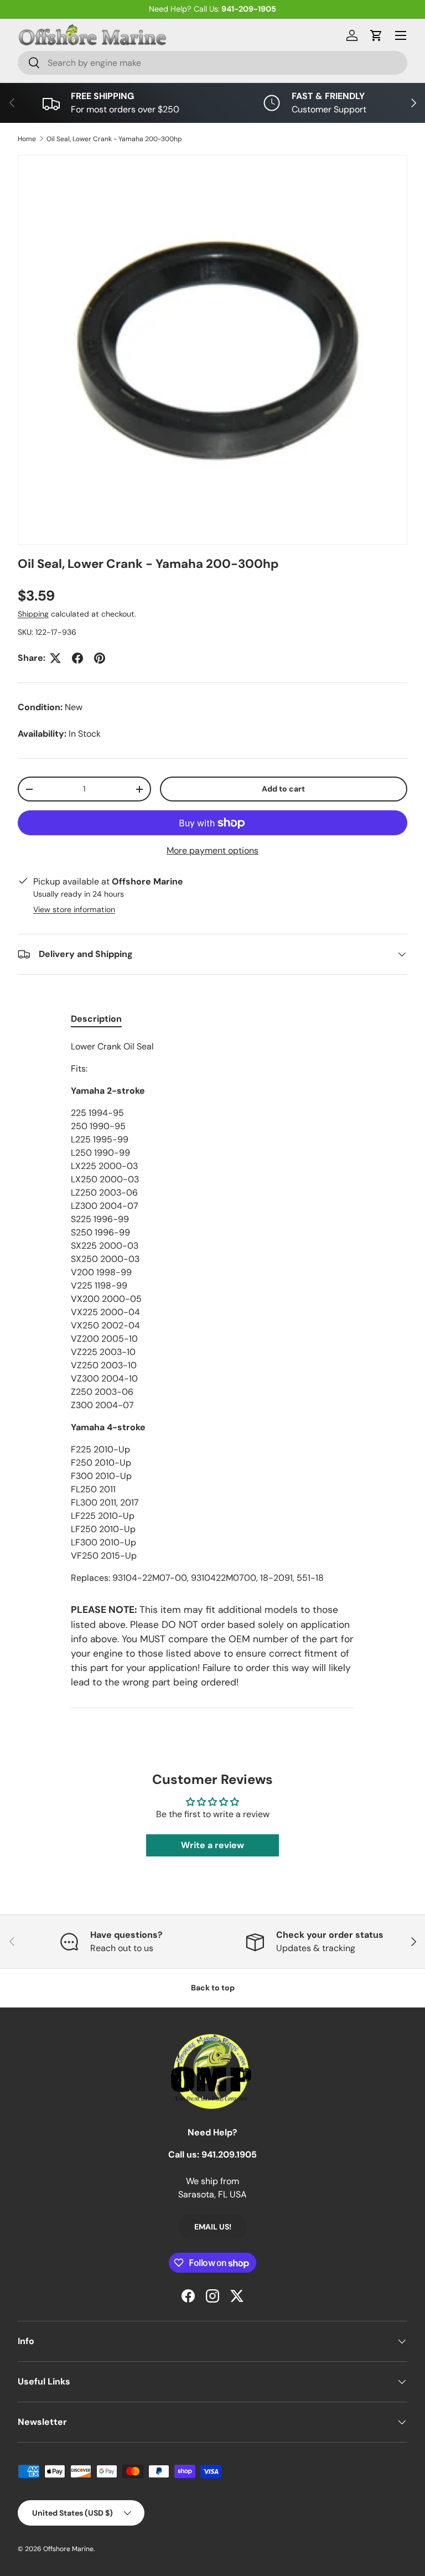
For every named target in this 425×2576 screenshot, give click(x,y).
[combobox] (212, 63)
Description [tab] (96, 1019)
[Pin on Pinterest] (100, 658)
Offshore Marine (68, 2549)
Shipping (33, 614)
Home (27, 139)
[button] (376, 35)
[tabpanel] (212, 1312)
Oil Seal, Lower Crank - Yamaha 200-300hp (114, 139)
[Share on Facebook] (77, 658)
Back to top (213, 1988)
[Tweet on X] (55, 658)
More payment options (212, 850)
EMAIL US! (213, 2227)
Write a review (212, 1845)
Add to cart (283, 789)
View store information (74, 909)
